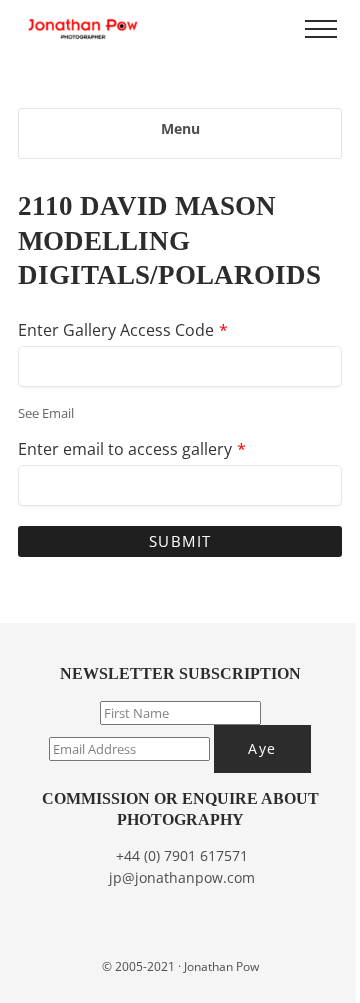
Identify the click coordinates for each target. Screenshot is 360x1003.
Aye (262, 749)
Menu (180, 129)
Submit (180, 541)
